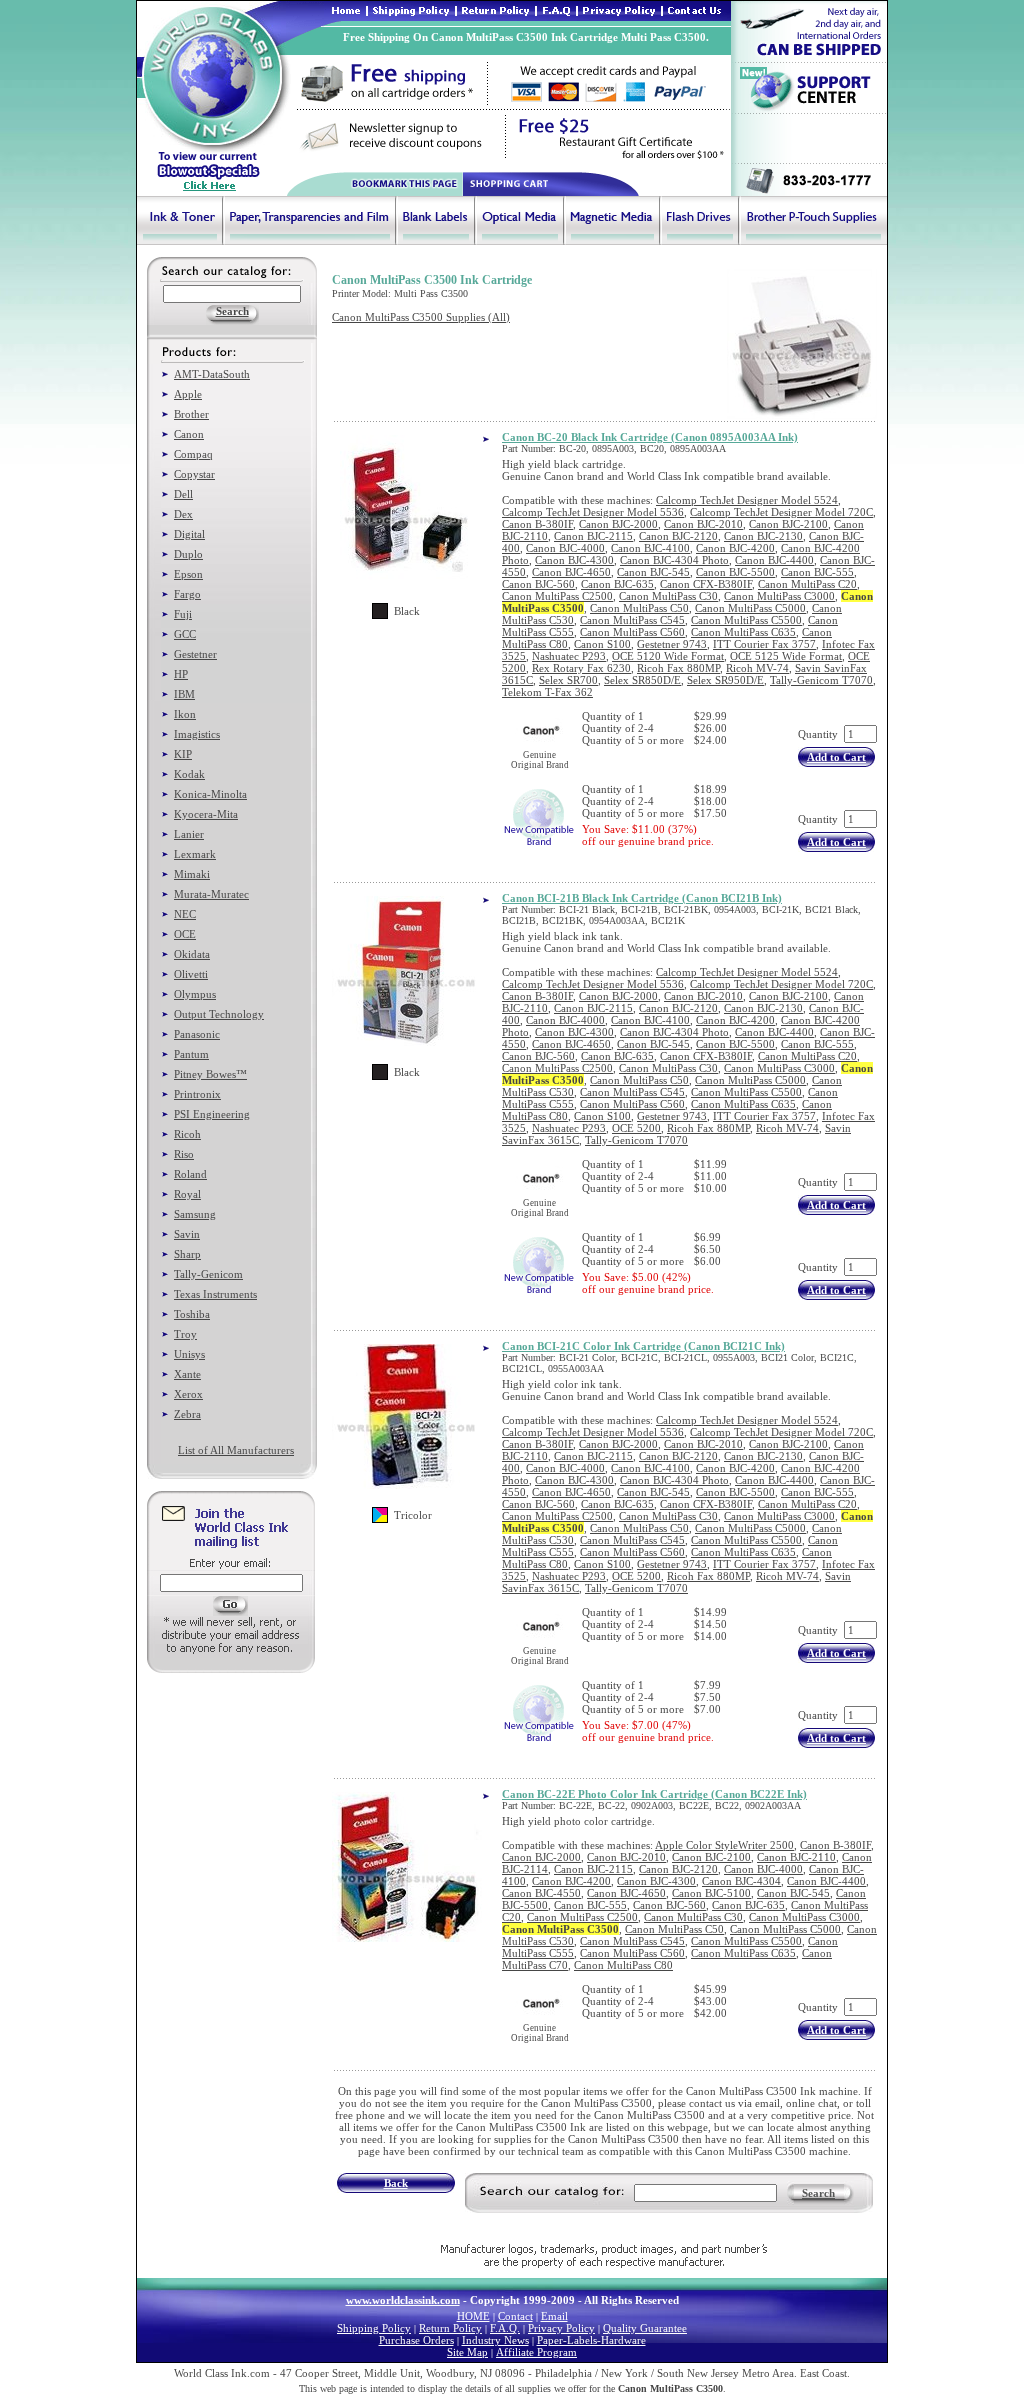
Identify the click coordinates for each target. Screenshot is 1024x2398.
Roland (190, 1174)
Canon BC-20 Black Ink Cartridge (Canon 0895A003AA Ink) (650, 437)
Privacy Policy (561, 2328)
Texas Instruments (215, 1294)
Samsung (195, 1214)
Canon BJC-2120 (678, 536)
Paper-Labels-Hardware (591, 2340)
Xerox (188, 1394)
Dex (183, 514)
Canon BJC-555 (817, 572)
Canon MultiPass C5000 (750, 608)
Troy (185, 1334)
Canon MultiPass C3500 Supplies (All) (421, 317)
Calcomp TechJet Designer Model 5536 (593, 512)
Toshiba (192, 1314)
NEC (185, 914)
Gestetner (195, 654)
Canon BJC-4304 (741, 1881)
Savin (187, 1234)
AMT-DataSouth (212, 374)
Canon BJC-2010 (703, 524)
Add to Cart (836, 757)
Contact (515, 2316)
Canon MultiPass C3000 (779, 596)
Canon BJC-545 (653, 572)
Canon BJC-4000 (565, 548)
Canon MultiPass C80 (623, 1965)
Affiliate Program (536, 2352)
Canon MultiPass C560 (632, 632)
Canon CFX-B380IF (706, 584)
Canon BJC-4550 (541, 1893)
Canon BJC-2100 (788, 524)
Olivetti (191, 974)
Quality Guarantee (645, 2328)
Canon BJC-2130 (763, 536)
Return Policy (450, 2328)
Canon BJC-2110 (796, 1857)
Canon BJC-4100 (650, 548)
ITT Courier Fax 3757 (764, 644)
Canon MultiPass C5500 (746, 620)
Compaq (193, 454)
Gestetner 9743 (672, 644)
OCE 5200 (636, 1128)
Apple (188, 394)
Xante (187, 1374)
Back (396, 2183)
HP (181, 674)
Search (818, 2193)
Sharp (187, 1254)
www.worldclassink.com (403, 2300)
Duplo (188, 554)
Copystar (194, 474)
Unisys (189, 1354)
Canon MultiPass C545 (632, 620)
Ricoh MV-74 (757, 668)
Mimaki (192, 874)
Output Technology (219, 1014)
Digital (189, 534)
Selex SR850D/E (642, 680)
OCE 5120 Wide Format (668, 656)
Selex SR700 (568, 680)
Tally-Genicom (208, 1274)
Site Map (467, 2352)
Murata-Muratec (211, 894)
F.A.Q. (505, 2328)
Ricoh (187, 1134)
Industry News (495, 2340)
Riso (184, 1154)
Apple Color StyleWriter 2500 (724, 1845)
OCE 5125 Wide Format (786, 656)
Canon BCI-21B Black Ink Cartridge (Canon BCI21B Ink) (642, 898)
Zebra (187, 1414)
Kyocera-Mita (206, 814)
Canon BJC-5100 (711, 1893)
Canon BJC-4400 (774, 560)
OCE (185, 934)
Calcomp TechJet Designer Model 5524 (747, 500)
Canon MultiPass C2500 (557, 596)
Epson (188, 574)
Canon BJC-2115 (593, 536)
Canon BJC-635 (617, 584)
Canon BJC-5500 (735, 572)
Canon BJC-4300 (574, 560)
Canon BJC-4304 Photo (674, 560)
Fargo (187, 594)
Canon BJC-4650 (571, 572)
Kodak (189, 774)
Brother (191, 414)
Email (554, 2316)
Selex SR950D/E (725, 680)
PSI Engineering (212, 1114)
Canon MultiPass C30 (668, 596)
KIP (183, 754)
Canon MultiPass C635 (743, 632)
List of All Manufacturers (236, 1450)
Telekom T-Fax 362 (547, 692)
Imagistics (197, 734)
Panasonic (197, 1034)
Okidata (192, 954)
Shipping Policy (374, 2328)
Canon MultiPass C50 (639, 608)
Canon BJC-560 (538, 584)
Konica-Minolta (210, 794)
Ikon (185, 714)
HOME (473, 2316)
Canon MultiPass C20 (807, 584)
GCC (185, 634)
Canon (189, 434)
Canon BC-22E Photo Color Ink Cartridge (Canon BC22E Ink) (654, 1794)
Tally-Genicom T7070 (821, 680)
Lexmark (195, 854)
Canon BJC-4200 (735, 548)
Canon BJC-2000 (618, 524)
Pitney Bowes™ (210, 1074)
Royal (187, 1194)
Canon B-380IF (537, 524)
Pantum (191, 1054)
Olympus (195, 994)
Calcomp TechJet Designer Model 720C (781, 512)
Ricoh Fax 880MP (678, 668)
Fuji (183, 614)
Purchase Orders (416, 2340)
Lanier (189, 834)
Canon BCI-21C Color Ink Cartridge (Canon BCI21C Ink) (643, 1346)
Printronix (197, 1094)
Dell (183, 494)
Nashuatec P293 (569, 656)
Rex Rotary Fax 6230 (581, 668)
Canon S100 (602, 644)
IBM (184, 694)
